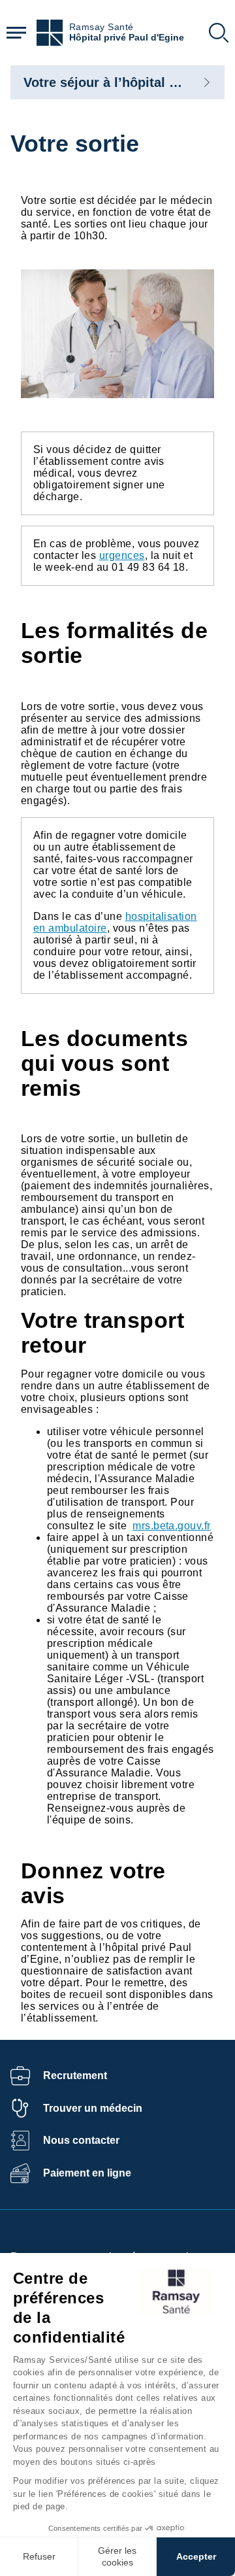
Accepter (196, 2556)
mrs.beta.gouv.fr (172, 1526)
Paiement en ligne (87, 2173)
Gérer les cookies (117, 2556)
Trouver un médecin (93, 2108)
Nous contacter (81, 2140)
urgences (122, 555)
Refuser (39, 2556)
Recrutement (75, 2076)
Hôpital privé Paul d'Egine (127, 38)
